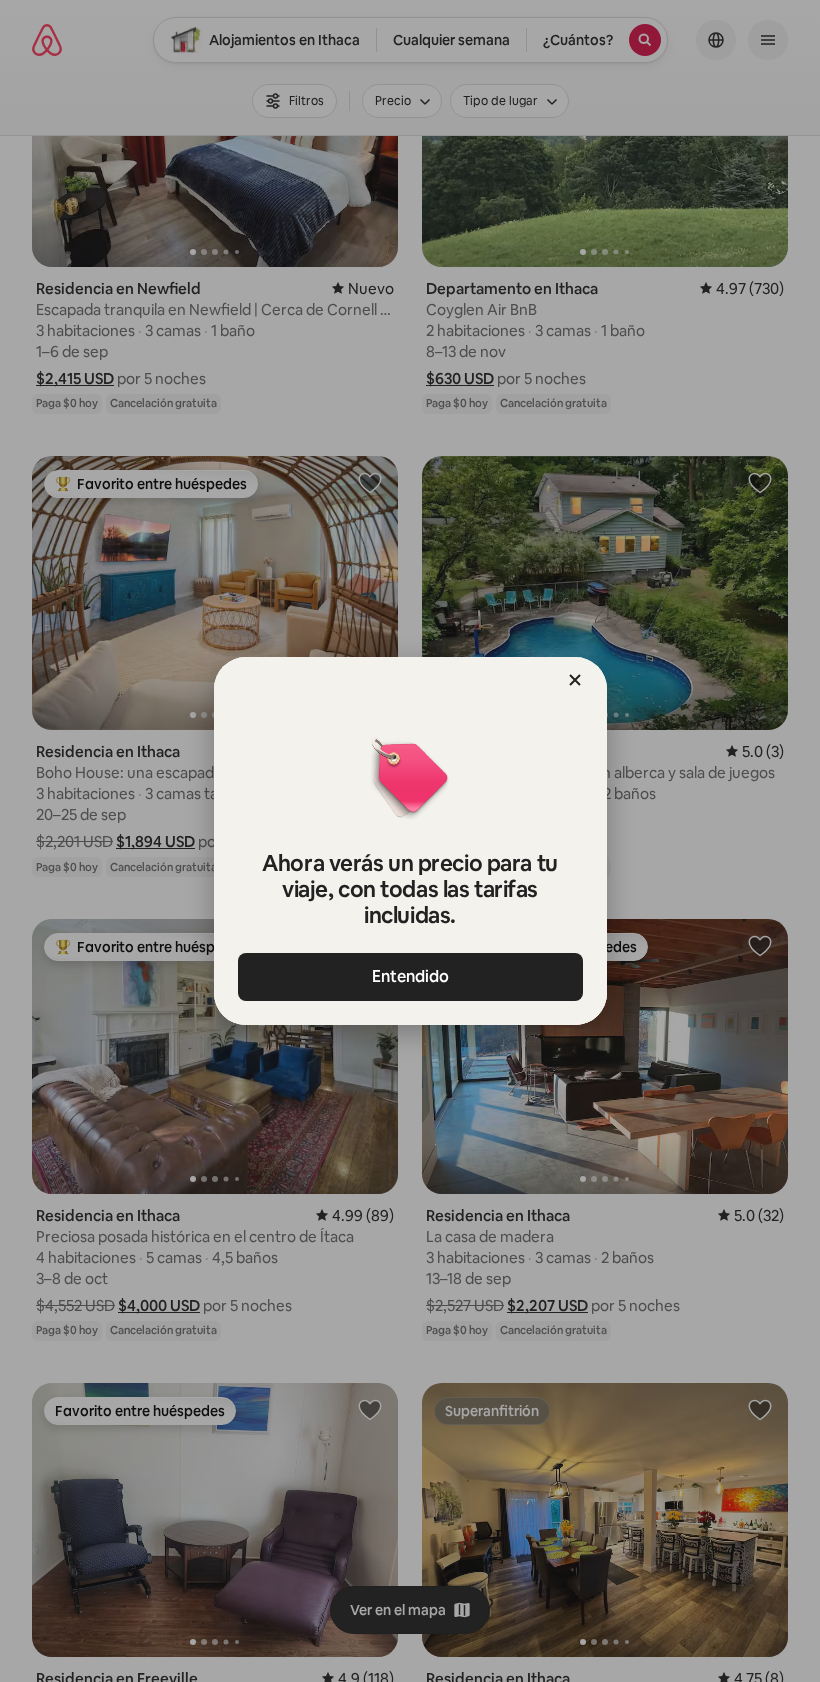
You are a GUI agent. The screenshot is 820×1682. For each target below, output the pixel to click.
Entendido (410, 976)
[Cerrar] (575, 680)
